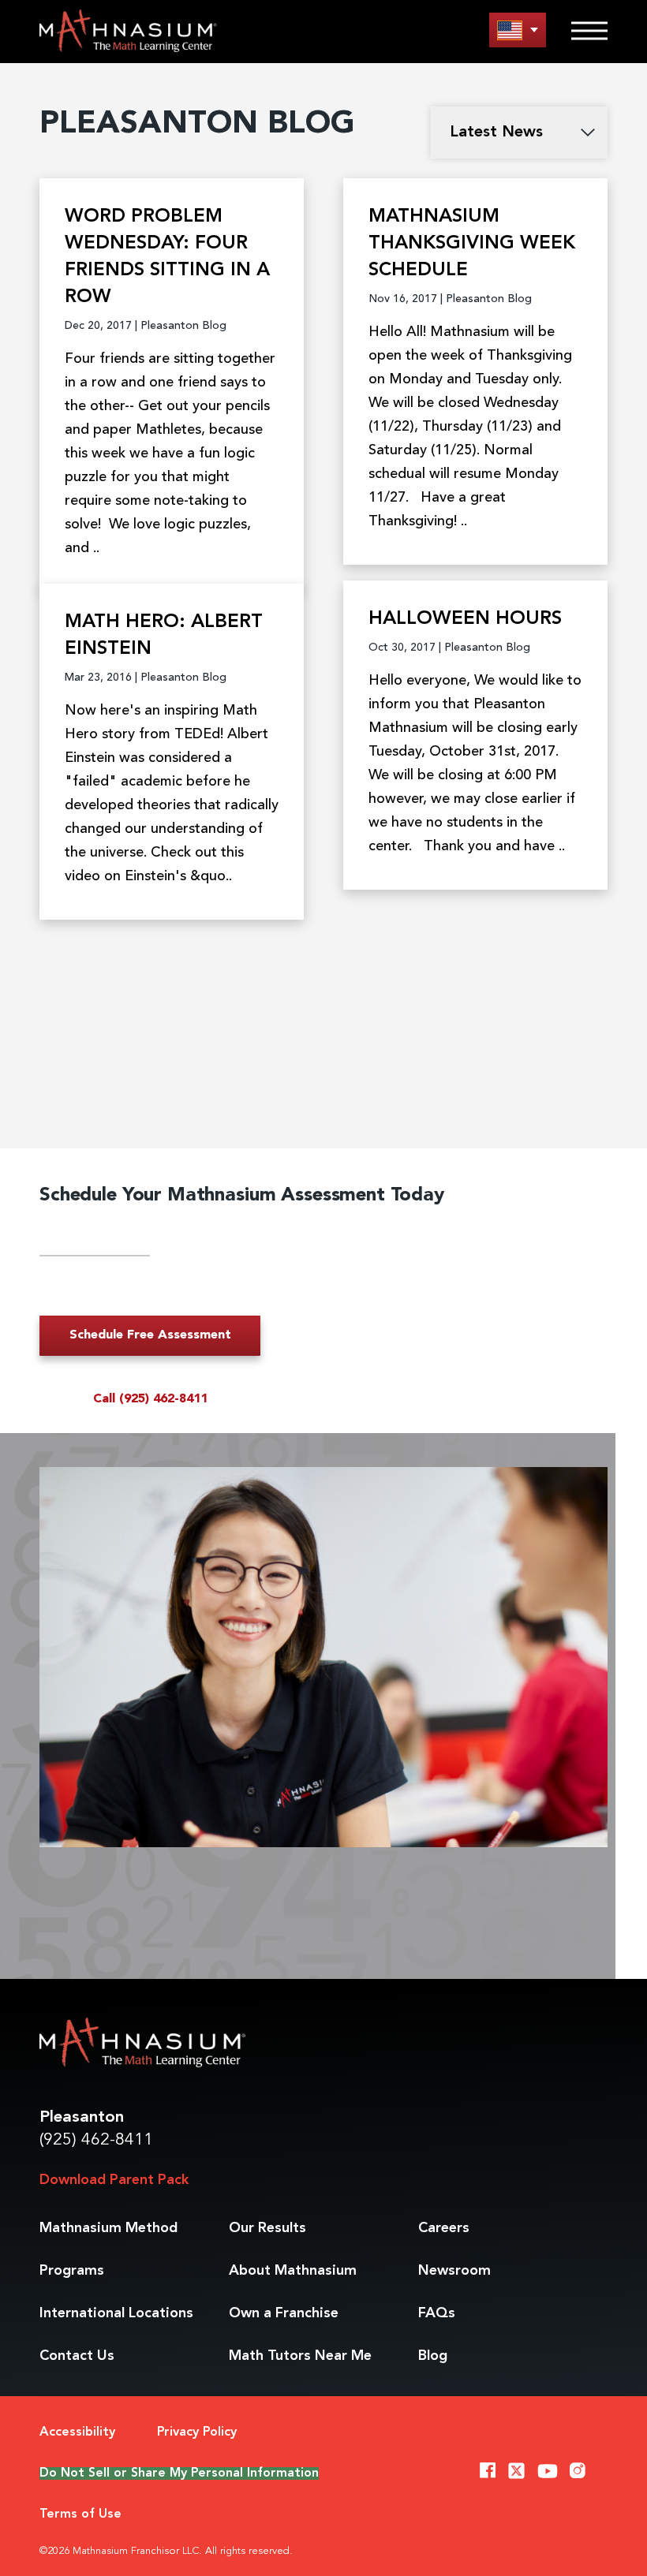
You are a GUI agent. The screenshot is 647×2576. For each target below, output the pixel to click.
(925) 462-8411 (96, 2140)
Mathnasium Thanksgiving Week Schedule (472, 244)
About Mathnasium (293, 2271)
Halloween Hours (465, 619)
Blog (433, 2356)
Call (150, 1399)
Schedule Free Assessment (150, 1335)
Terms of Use (80, 2514)
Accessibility (77, 2432)
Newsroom (454, 2271)
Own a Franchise (284, 2313)
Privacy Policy (197, 2432)
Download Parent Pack (114, 2180)
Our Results (267, 2228)
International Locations (116, 2313)
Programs (72, 2271)
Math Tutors (300, 2356)
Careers (444, 2228)
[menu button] (518, 30)
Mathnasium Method (108, 2228)
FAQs (437, 2313)
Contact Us (77, 2356)
